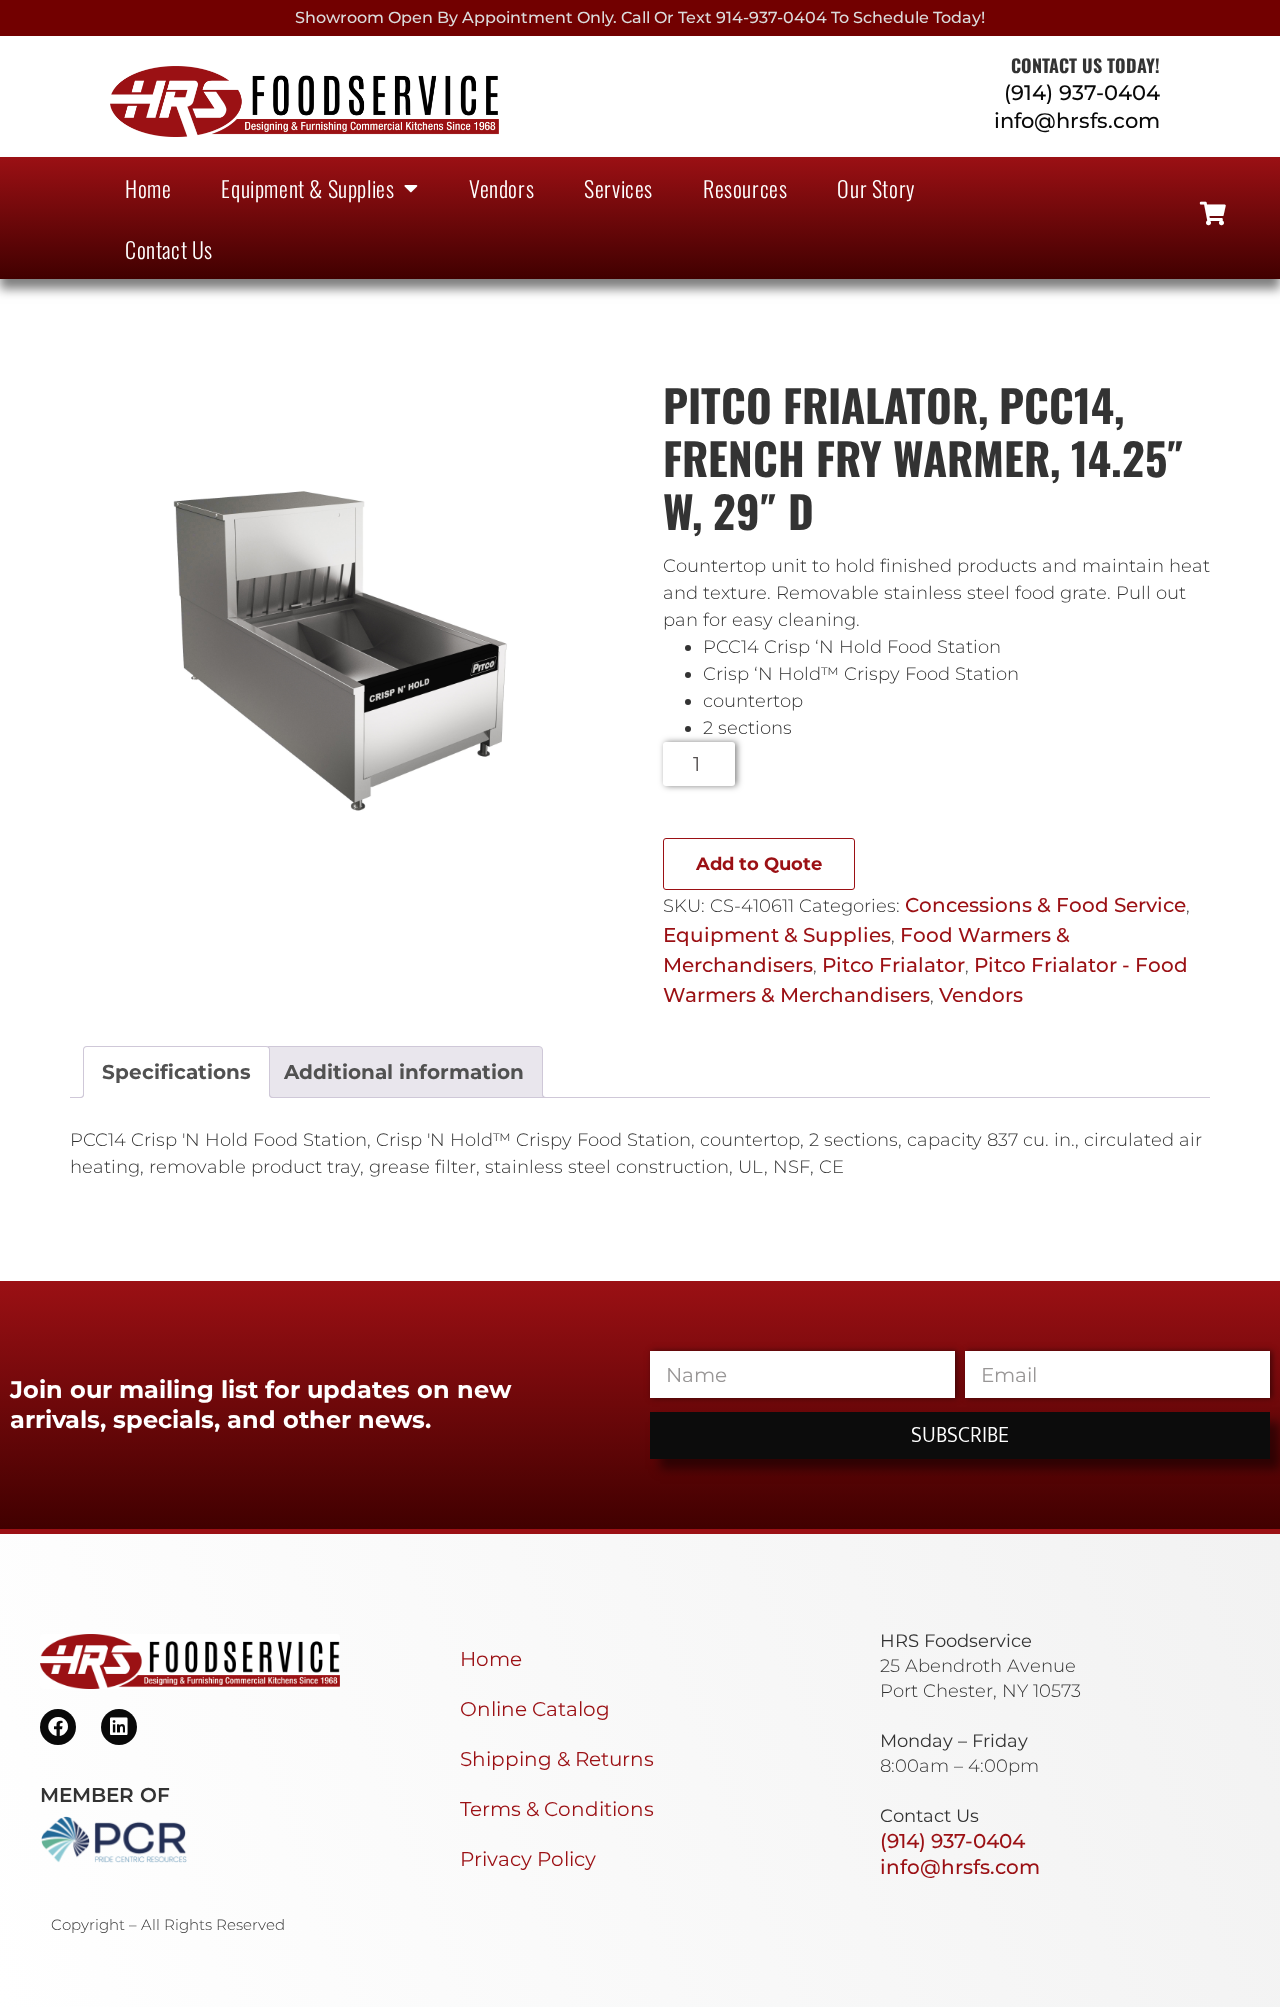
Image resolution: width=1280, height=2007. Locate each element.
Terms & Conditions (557, 1809)
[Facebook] (58, 1727)
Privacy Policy (528, 1859)
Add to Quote (759, 864)
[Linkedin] (119, 1727)
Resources (745, 188)
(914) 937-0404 (1082, 92)
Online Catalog (535, 1709)
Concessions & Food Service (1045, 905)
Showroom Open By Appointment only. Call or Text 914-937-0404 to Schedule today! (640, 17)
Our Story (875, 188)
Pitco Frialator (893, 965)
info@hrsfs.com (1077, 120)
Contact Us (169, 249)
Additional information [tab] (404, 1072)
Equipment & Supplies (307, 188)
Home (148, 188)
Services (618, 188)
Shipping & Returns (557, 1759)
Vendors (501, 188)
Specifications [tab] (176, 1072)
